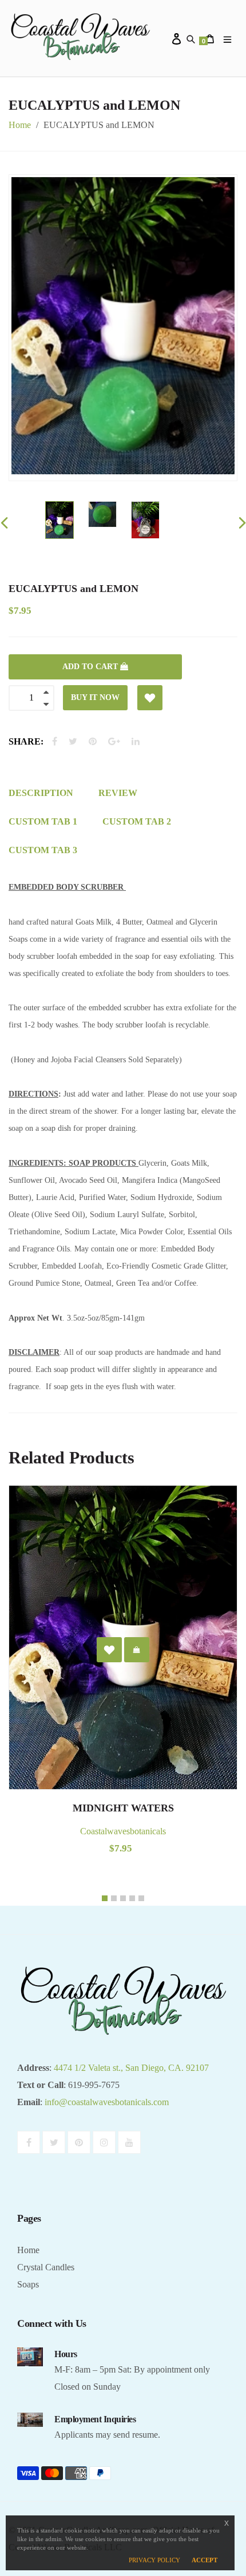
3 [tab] (123, 1898)
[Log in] (179, 38)
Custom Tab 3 (43, 850)
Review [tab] (118, 793)
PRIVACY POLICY (154, 2560)
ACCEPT (205, 2560)
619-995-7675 (94, 2085)
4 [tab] (132, 1898)
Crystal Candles (46, 2267)
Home (20, 125)
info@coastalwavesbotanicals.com (107, 2102)
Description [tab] (41, 793)
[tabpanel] (123, 1687)
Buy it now (95, 697)
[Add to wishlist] (150, 698)
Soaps (28, 2284)
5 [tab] (141, 1898)
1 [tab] (105, 1898)
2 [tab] (114, 1898)
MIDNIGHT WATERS (123, 1808)
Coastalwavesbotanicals (123, 1831)
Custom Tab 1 (43, 821)
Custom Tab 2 (137, 821)
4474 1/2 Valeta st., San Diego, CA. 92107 (131, 2068)
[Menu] (229, 38)
